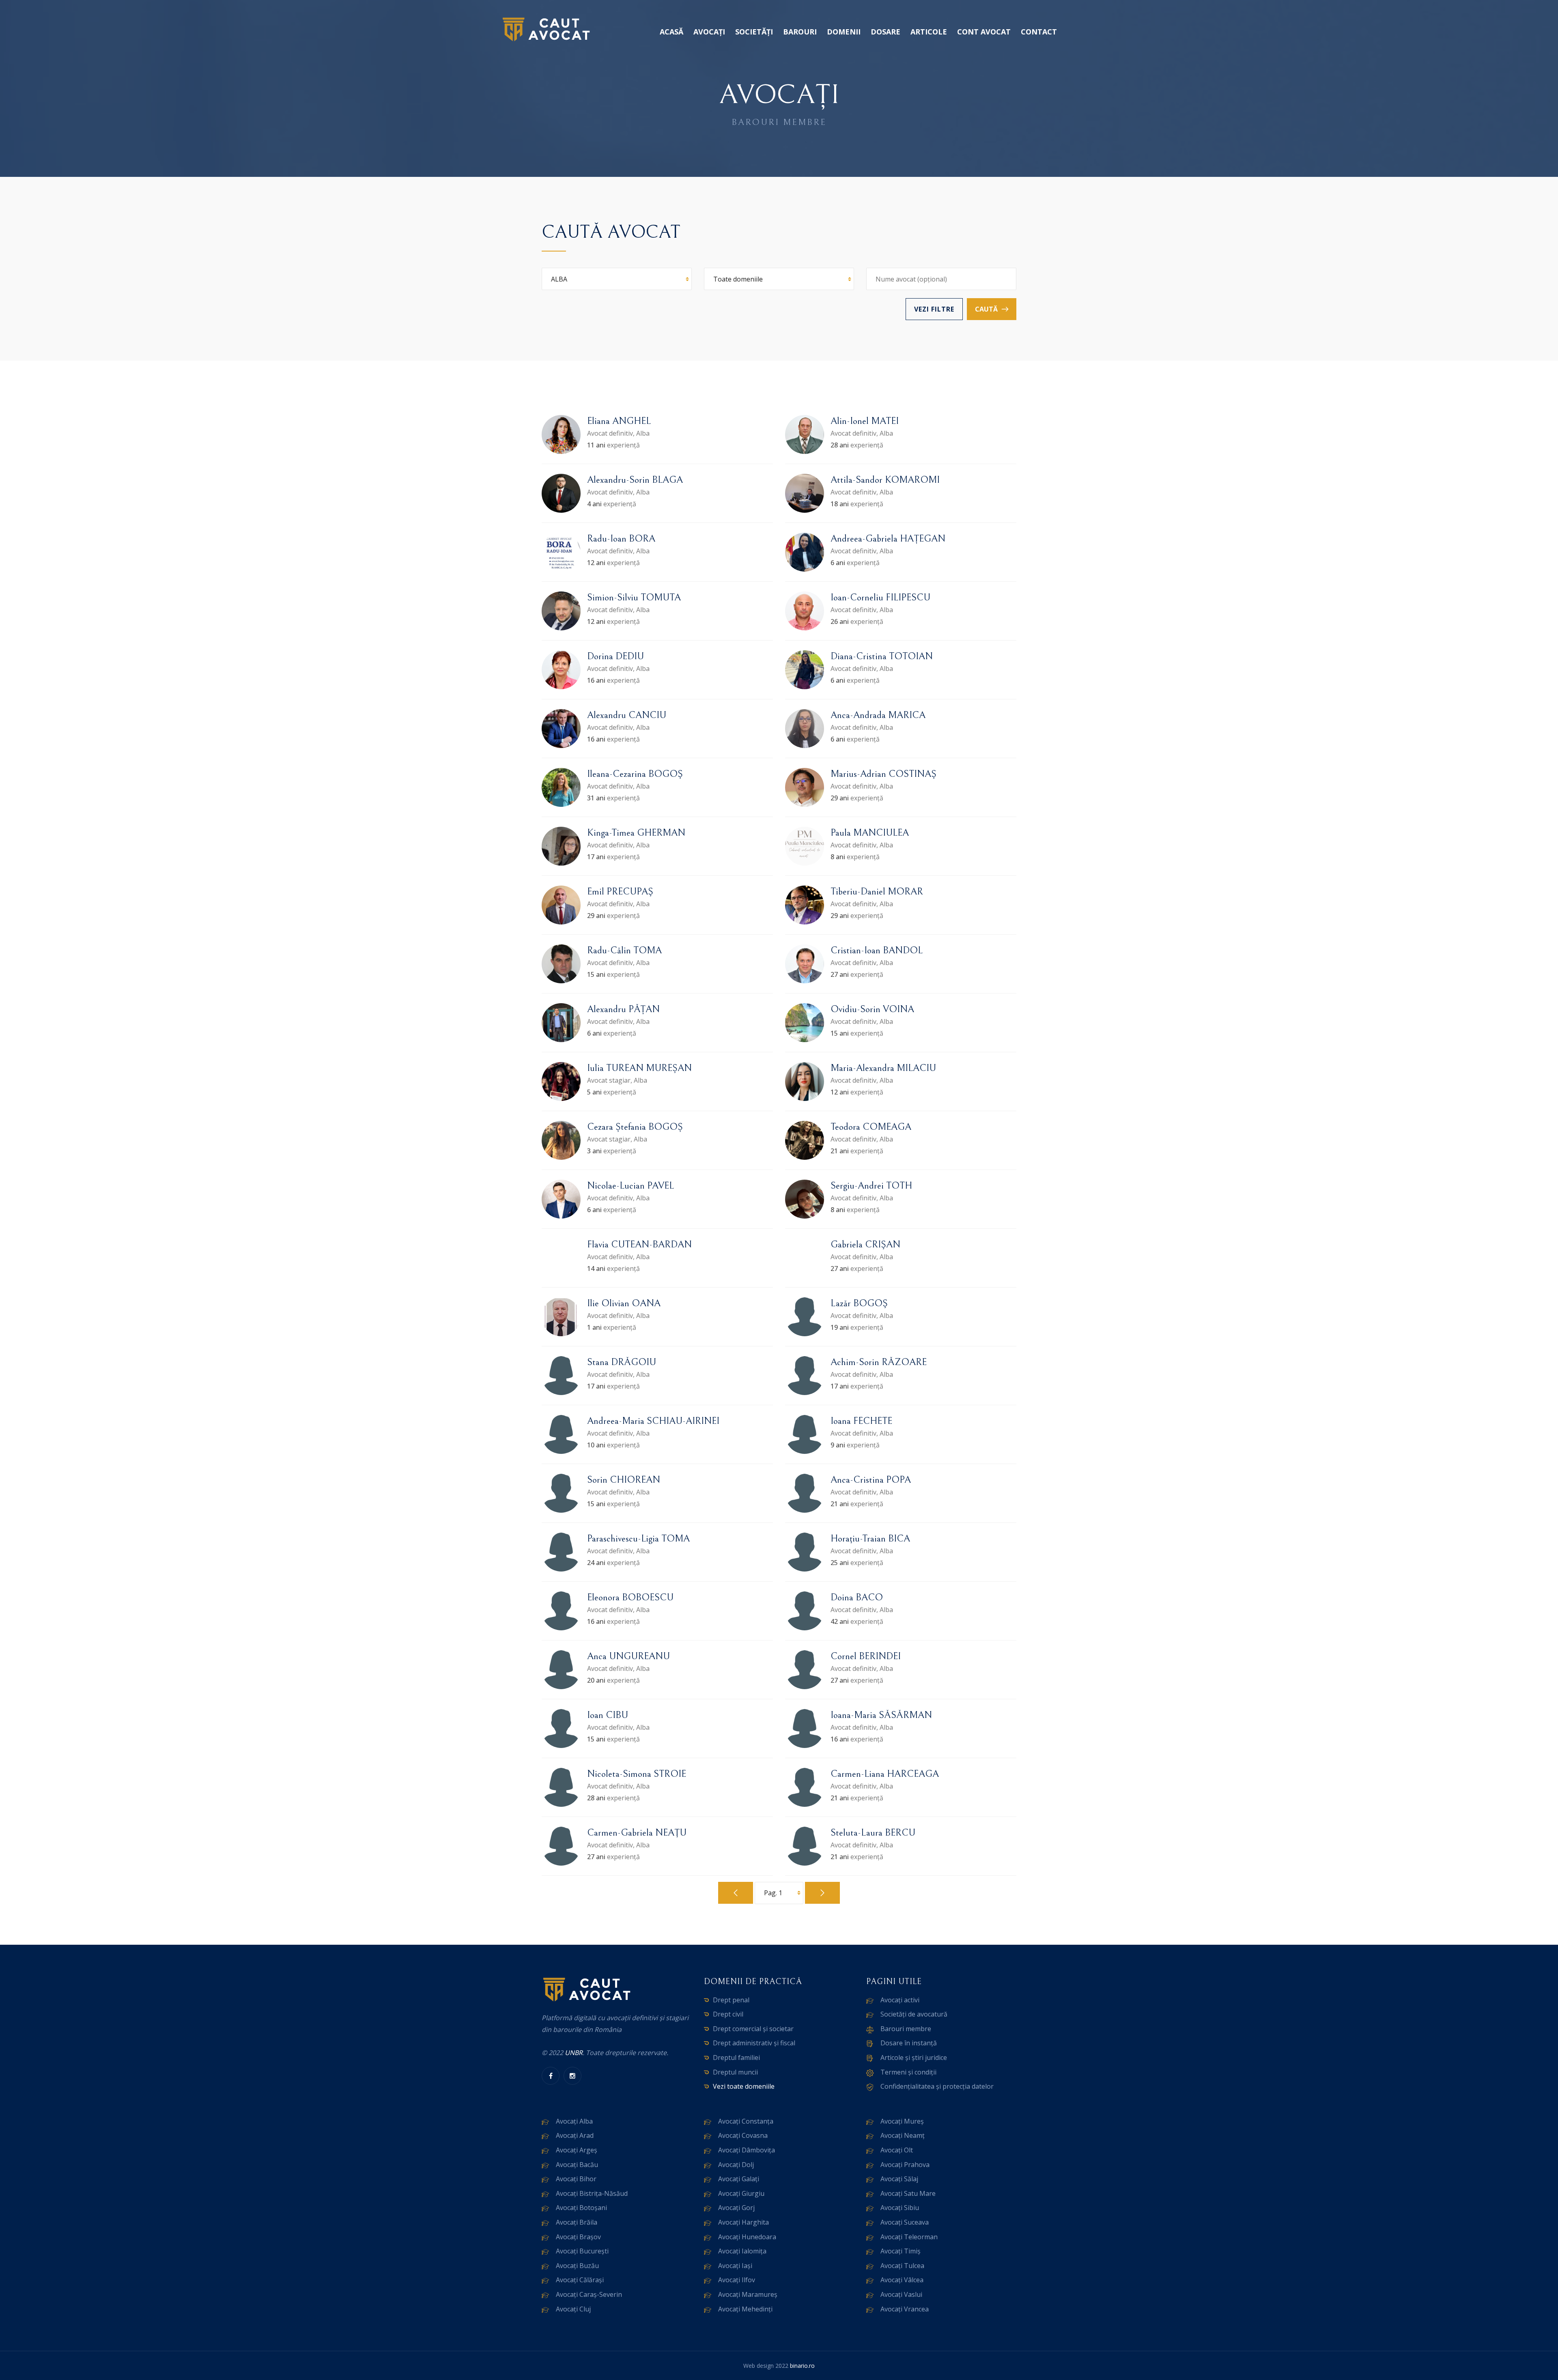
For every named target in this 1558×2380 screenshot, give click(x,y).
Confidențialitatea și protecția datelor (937, 2086)
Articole (929, 32)
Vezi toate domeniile (744, 2086)
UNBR (574, 2053)
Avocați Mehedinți (745, 2309)
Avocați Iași (735, 2266)
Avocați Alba (574, 2121)
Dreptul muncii (735, 2072)
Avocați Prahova (905, 2165)
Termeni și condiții (908, 2072)
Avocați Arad (575, 2135)
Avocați (709, 32)
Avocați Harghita (743, 2222)
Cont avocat (984, 32)
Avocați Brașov (578, 2237)
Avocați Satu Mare (908, 2193)
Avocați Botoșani (581, 2208)
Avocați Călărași (580, 2280)
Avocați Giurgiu (741, 2193)
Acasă (671, 32)
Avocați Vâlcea (902, 2280)
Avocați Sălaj (899, 2179)
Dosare (886, 32)
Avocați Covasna (743, 2135)
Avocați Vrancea (905, 2309)
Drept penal (731, 2000)
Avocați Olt (897, 2150)
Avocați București (582, 2251)
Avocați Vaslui (901, 2294)
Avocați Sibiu (900, 2208)
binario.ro (802, 2366)
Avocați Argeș (577, 2150)
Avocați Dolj (736, 2165)
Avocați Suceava (905, 2222)
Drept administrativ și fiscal (754, 2043)
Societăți (754, 32)
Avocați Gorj (736, 2208)
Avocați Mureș (902, 2121)
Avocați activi (900, 2000)
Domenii (844, 32)
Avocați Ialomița (742, 2251)
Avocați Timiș (901, 2251)
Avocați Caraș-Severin (589, 2294)
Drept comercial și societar (753, 2029)
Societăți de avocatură (914, 2014)
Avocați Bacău (577, 2165)
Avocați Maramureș (748, 2294)
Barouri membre (906, 2029)
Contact (1039, 32)
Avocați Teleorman (909, 2237)
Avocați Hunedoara (747, 2237)
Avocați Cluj (573, 2309)
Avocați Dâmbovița (747, 2150)
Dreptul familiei (736, 2058)
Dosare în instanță (909, 2043)
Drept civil (728, 2014)
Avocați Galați (739, 2179)
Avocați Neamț (903, 2135)
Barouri (800, 32)
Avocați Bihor (576, 2179)
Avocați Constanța (746, 2121)
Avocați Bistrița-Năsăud (592, 2193)
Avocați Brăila (577, 2222)
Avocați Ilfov (737, 2280)
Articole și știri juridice (914, 2058)
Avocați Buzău (577, 2266)
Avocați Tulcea (902, 2266)
